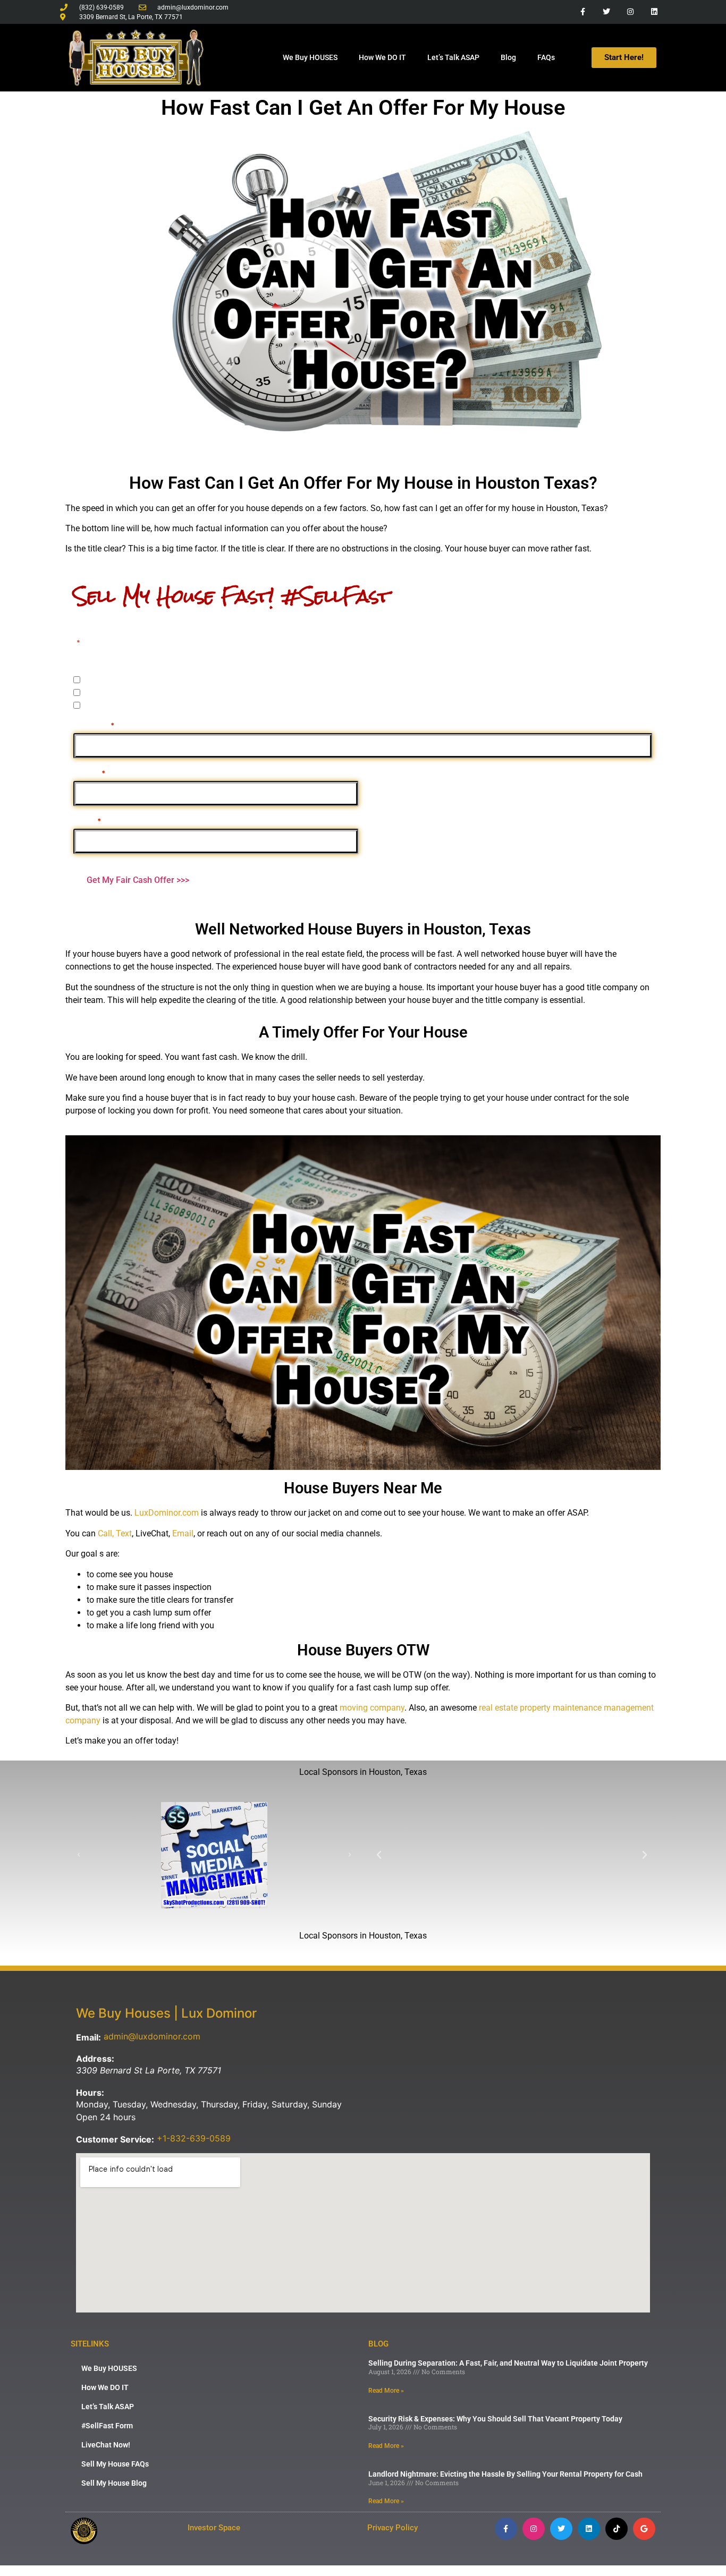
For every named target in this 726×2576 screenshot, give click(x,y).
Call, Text (115, 1533)
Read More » (386, 2391)
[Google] (644, 2529)
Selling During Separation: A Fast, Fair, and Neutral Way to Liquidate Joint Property (508, 2363)
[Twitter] (607, 12)
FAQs (546, 57)
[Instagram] (630, 12)
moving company (372, 1708)
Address (94, 725)
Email (87, 820)
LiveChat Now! (106, 2445)
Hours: (90, 2093)
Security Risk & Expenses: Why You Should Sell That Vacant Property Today (495, 2419)
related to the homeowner (132, 692)
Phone (89, 772)
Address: (95, 2059)
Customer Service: (115, 2139)
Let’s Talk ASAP (453, 57)
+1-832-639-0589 (194, 2138)
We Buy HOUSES (310, 57)
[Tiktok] (617, 2529)
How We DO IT (382, 57)
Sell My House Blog (114, 2483)
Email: (88, 2037)
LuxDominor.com (167, 1513)
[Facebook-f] (583, 12)
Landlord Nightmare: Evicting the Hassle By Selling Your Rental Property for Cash (505, 2474)
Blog (508, 57)
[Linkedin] (654, 12)
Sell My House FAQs (115, 2464)
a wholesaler (107, 705)
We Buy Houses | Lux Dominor (166, 2013)
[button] (79, 1855)
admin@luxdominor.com (152, 2036)
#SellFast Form (107, 2426)
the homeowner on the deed (136, 680)
